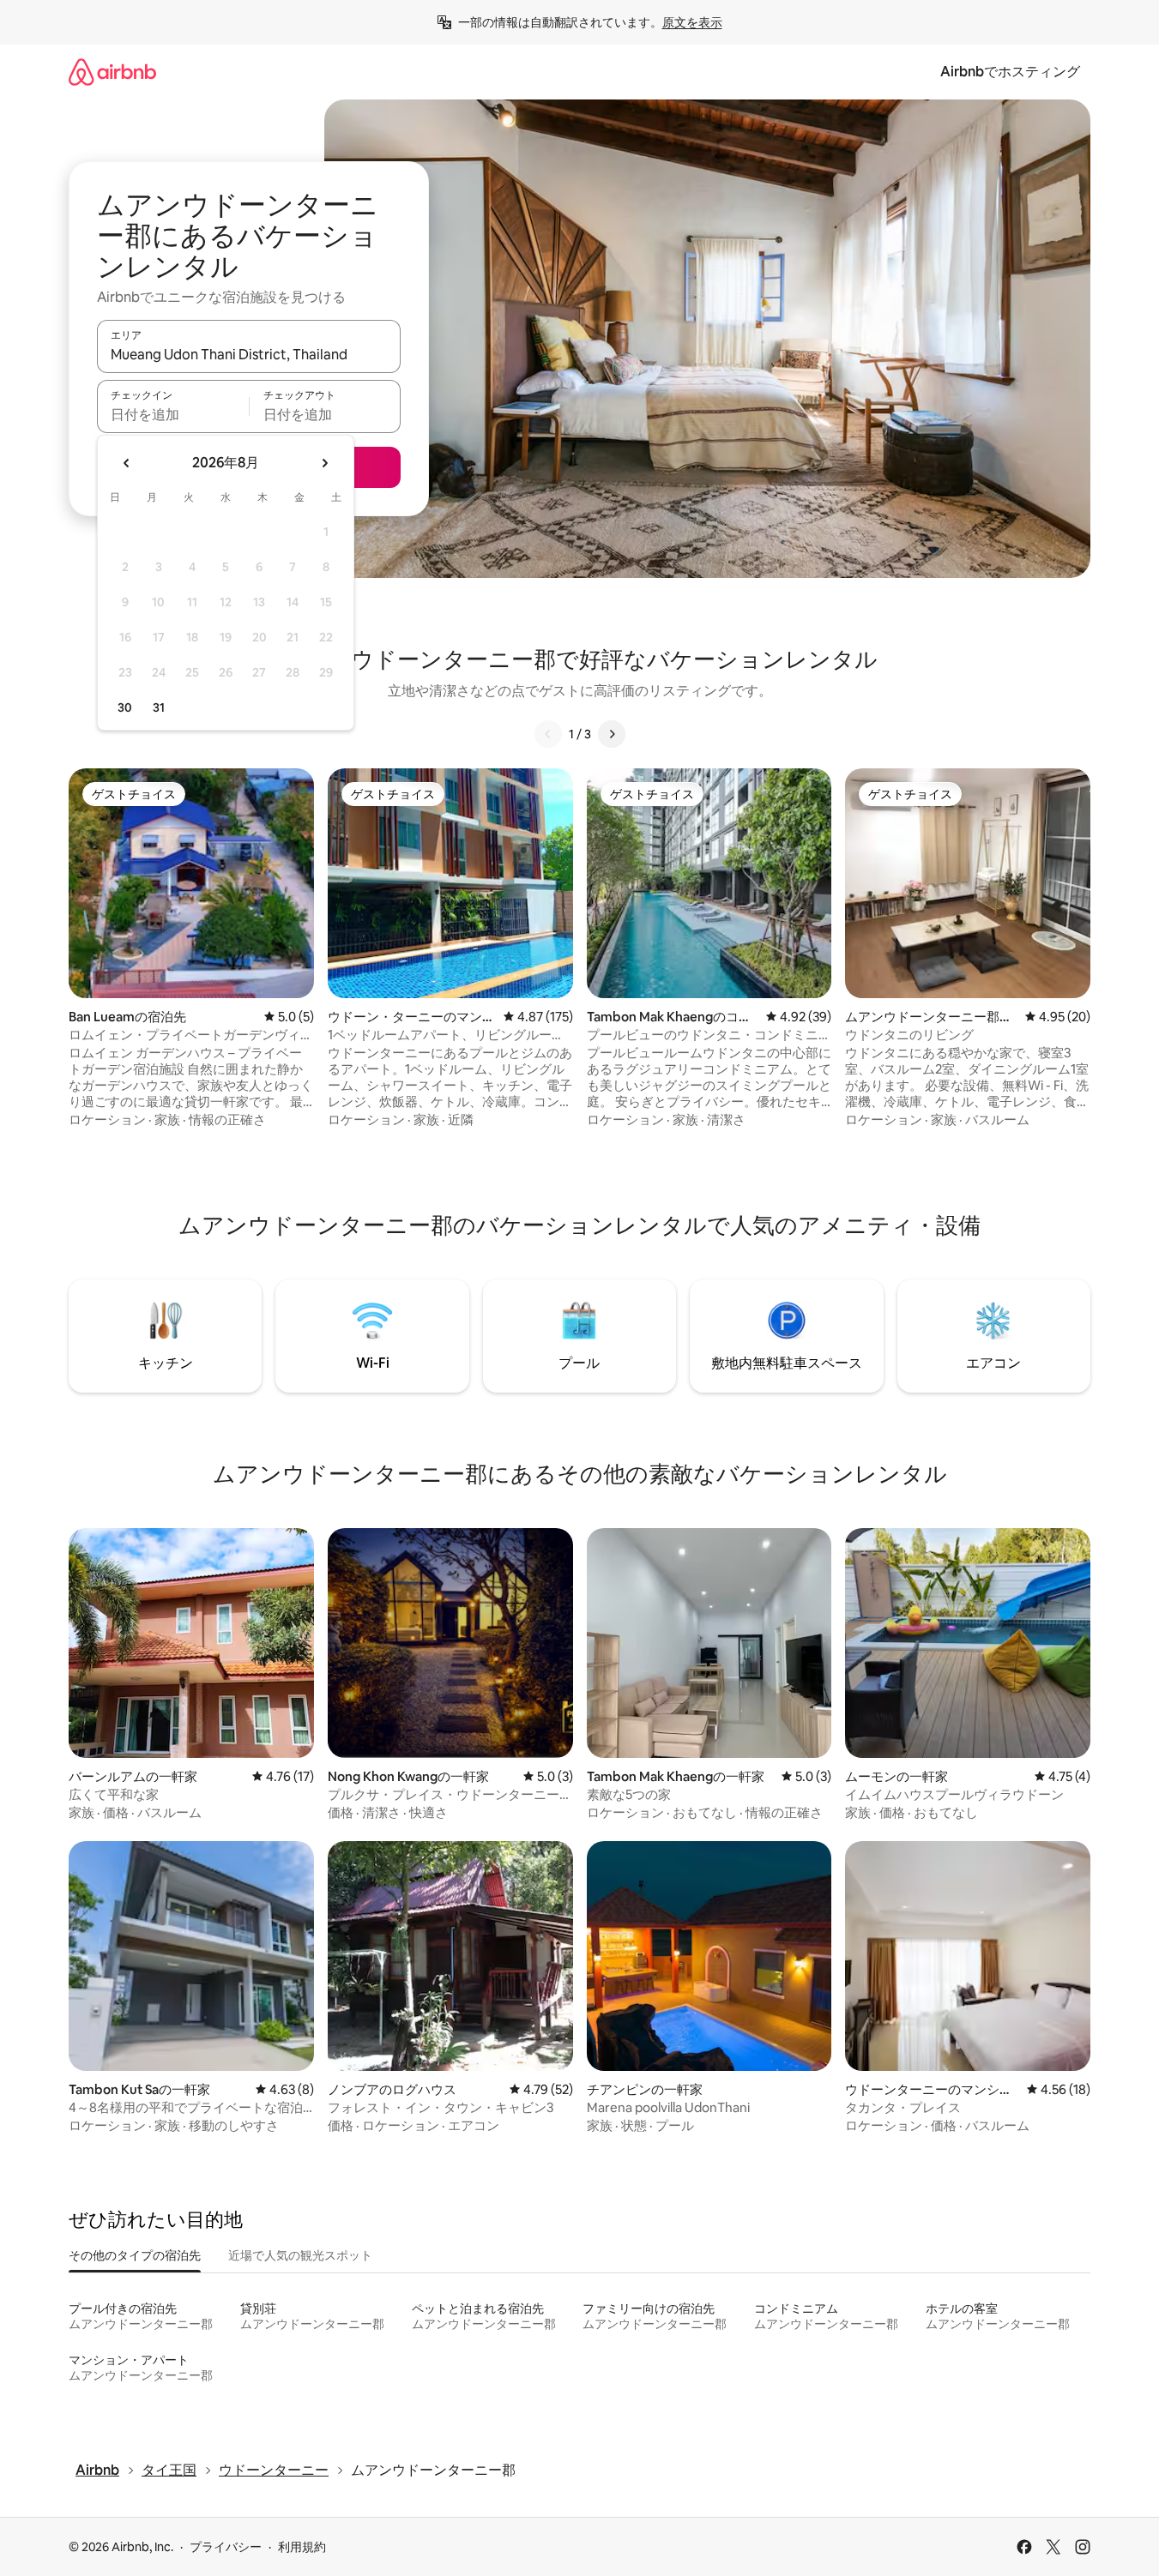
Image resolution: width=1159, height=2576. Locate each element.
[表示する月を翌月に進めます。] (324, 463)
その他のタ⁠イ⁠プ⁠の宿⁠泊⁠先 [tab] (135, 2255)
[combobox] (249, 354)
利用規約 (302, 2547)
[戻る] (548, 734)
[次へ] (612, 734)
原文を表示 (692, 22)
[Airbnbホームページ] (112, 72)
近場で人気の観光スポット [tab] (300, 2255)
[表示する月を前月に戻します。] (127, 463)
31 (159, 707)
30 (125, 707)
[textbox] (173, 414)
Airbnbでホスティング (1010, 72)
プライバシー (226, 2547)
